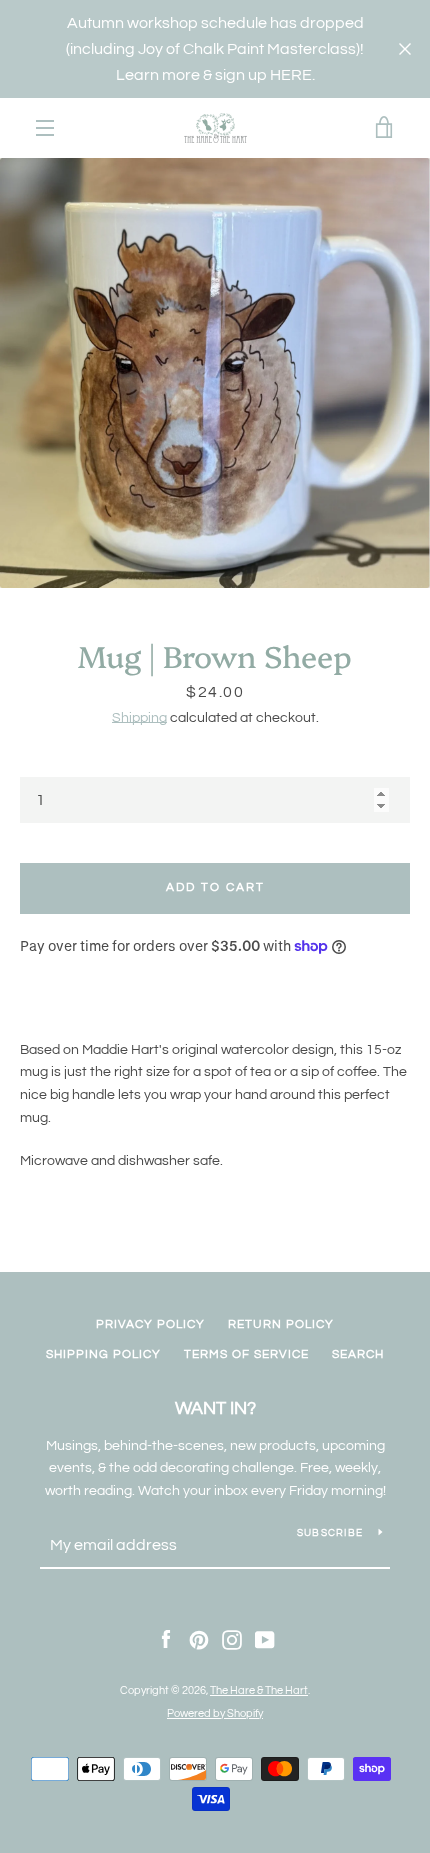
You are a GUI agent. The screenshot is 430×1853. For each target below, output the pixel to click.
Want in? (215, 1408)
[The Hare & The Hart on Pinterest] (199, 1640)
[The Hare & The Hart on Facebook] (166, 1640)
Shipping (139, 718)
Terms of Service (246, 1354)
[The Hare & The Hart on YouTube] (265, 1640)
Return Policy (281, 1324)
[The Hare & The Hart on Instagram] (232, 1640)
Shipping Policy (103, 1354)
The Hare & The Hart (259, 1690)
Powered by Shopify (215, 1713)
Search (358, 1354)
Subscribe (330, 1533)
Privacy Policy (150, 1324)
